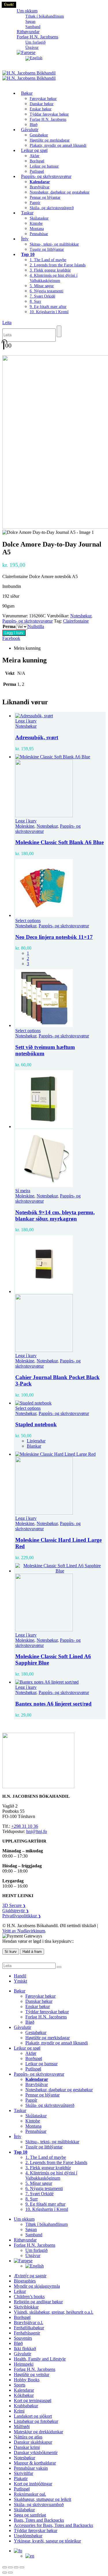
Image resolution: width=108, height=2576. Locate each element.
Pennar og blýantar (45, 197)
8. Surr (35, 301)
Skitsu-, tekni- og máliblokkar (54, 244)
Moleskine (25, 826)
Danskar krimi (27, 2447)
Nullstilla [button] (36, 626)
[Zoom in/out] (5, 2567)
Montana (37, 229)
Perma (9, 626)
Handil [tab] (20, 1976)
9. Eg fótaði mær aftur (48, 307)
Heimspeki (24, 2364)
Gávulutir (30, 130)
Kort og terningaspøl (33, 2401)
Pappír (35, 203)
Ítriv (25, 239)
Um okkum (27, 11)
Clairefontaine (76, 621)
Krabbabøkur (26, 2406)
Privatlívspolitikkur (22, 1916)
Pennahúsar (39, 234)
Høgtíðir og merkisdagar (50, 140)
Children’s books (29, 2297)
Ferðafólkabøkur (29, 2328)
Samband (34, 2235)
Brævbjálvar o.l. (29, 2323)
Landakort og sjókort (33, 2416)
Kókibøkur (24, 2395)
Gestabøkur (39, 135)
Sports (20, 2385)
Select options (28, 921)
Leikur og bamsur (44, 166)
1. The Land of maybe (48, 260)
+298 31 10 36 (25, 1826)
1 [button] (28, 953)
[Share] (16, 2567)
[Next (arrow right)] (10, 2573)
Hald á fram (32, 1952)
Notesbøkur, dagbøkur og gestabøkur (60, 192)
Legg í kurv (14, 633)
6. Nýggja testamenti (47, 291)
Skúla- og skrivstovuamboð (39, 2505)
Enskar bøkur (41, 109)
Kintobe (36, 223)
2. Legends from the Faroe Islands (58, 265)
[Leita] (59, 331)
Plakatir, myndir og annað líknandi (58, 145)
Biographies (25, 2281)
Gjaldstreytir (16, 1911)
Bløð (30, 2022)
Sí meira (23, 1191)
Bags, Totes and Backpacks (39, 2520)
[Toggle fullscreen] (10, 2567)
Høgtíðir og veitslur (32, 2375)
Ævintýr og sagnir (30, 2276)
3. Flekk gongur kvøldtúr (50, 270)
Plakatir (21, 2479)
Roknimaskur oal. (30, 2494)
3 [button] (28, 964)
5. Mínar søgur (42, 286)
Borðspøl (37, 161)
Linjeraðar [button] (36, 1441)
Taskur (27, 213)
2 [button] (28, 958)
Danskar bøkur (42, 104)
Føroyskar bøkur (43, 99)
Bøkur (27, 93)
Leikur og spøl (34, 150)
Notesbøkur (81, 616)
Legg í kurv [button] (26, 721)
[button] (7, 323)
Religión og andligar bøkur (38, 2302)
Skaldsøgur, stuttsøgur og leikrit (42, 2499)
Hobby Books (27, 2380)
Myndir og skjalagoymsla (37, 2286)
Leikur (20, 2291)
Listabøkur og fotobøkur (36, 2421)
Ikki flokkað (25, 2349)
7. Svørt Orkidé (42, 296)
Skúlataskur (39, 218)
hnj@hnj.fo (37, 1831)
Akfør (35, 156)
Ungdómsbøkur (28, 2536)
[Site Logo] (29, 76)
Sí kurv (11, 1952)
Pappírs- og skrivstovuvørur (46, 176)
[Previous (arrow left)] (5, 2573)
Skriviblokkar (26, 2307)
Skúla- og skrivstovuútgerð (52, 208)
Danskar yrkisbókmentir (36, 2453)
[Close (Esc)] (22, 2567)
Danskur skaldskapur (33, 2442)
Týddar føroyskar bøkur (49, 114)
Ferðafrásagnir (27, 2333)
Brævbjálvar (40, 187)
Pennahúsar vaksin (31, 2468)
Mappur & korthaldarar (35, 2463)
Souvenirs (23, 2338)
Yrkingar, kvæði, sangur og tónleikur (47, 2541)
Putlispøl (33, 2069)
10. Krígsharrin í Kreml (49, 312)
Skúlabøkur (24, 2510)
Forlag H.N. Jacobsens (37, 37)
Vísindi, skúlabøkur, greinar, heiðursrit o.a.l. (54, 2312)
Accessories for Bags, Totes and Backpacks (53, 2525)
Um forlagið (35, 42)
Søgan (30, 22)
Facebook (11, 638)
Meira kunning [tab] (27, 648)
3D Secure (14, 1905)
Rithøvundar (25, 2240)
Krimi (19, 2411)
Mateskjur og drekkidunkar (38, 2432)
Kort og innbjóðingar (33, 2484)
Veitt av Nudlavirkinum (24, 1931)
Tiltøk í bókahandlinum (45, 16)
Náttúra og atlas (28, 2437)
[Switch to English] (34, 58)
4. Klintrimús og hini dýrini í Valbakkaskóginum (51, 2175)
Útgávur (33, 2255)
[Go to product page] (60, 716)
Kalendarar (24, 2390)
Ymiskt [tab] (20, 1981)
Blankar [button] (34, 1446)
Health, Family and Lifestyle (40, 2359)
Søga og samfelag (30, 2515)
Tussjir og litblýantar (47, 249)
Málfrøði (22, 2427)
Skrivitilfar (23, 2473)
